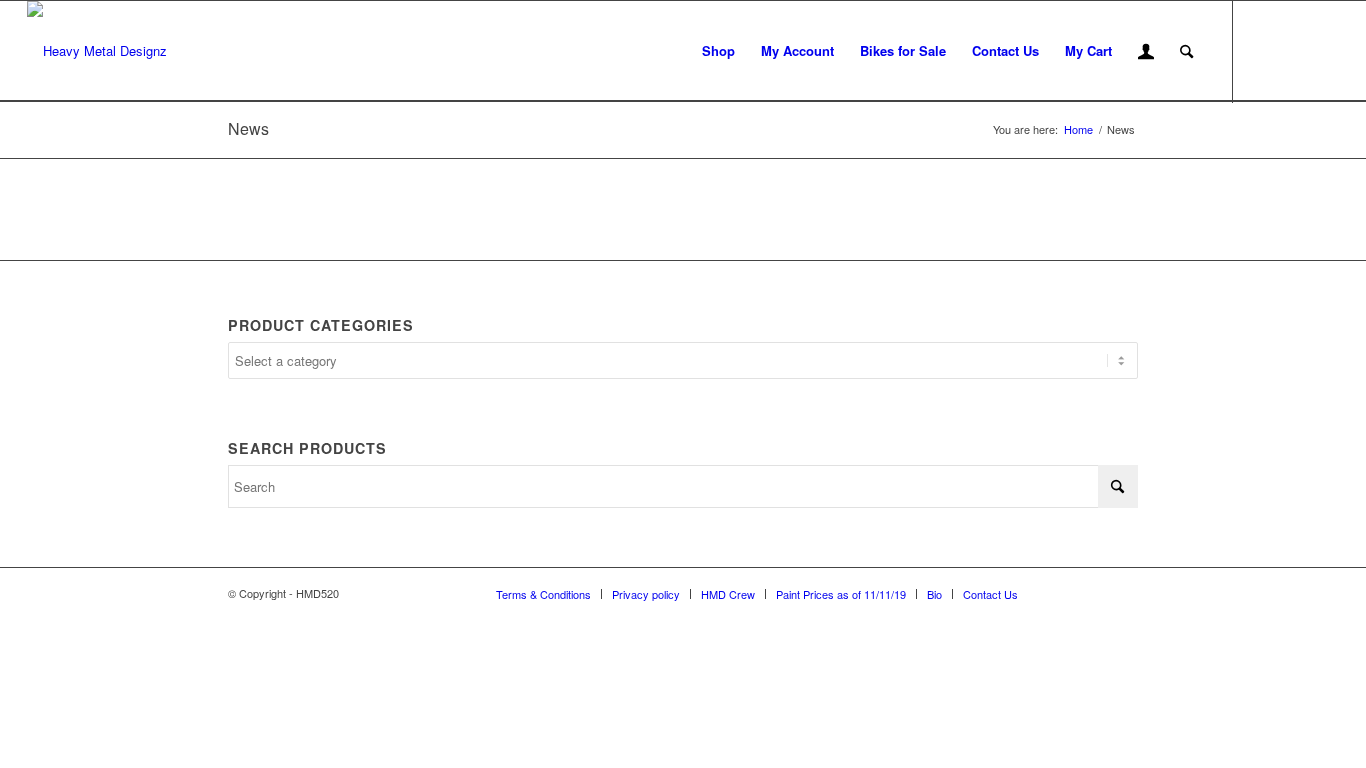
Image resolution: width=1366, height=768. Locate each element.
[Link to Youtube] (1324, 50)
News (248, 128)
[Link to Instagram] (1294, 50)
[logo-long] (97, 51)
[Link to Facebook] (1264, 50)
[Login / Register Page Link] (1146, 53)
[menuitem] (718, 51)
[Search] (1186, 51)
